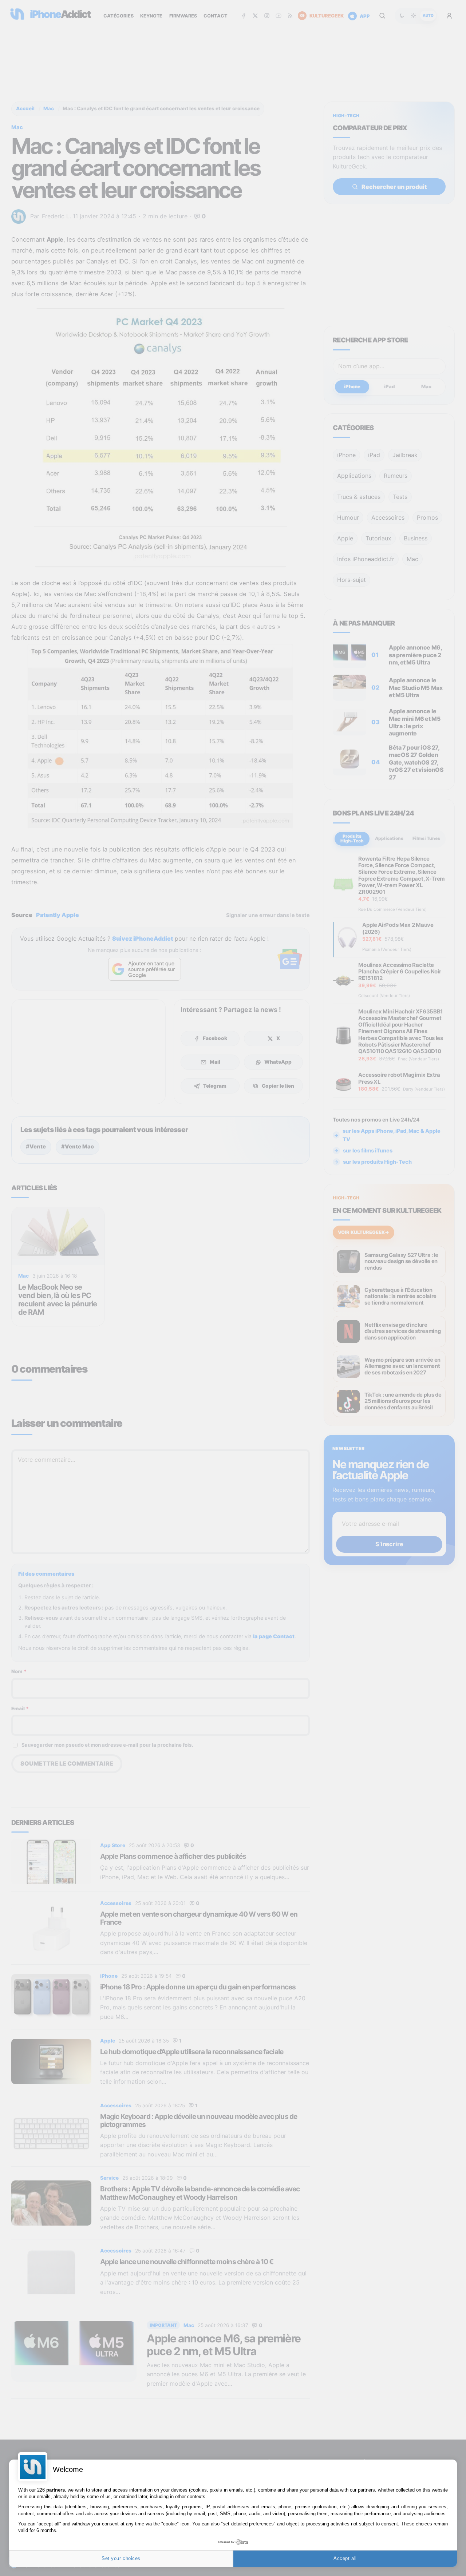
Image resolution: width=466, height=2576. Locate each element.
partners (56, 2490)
